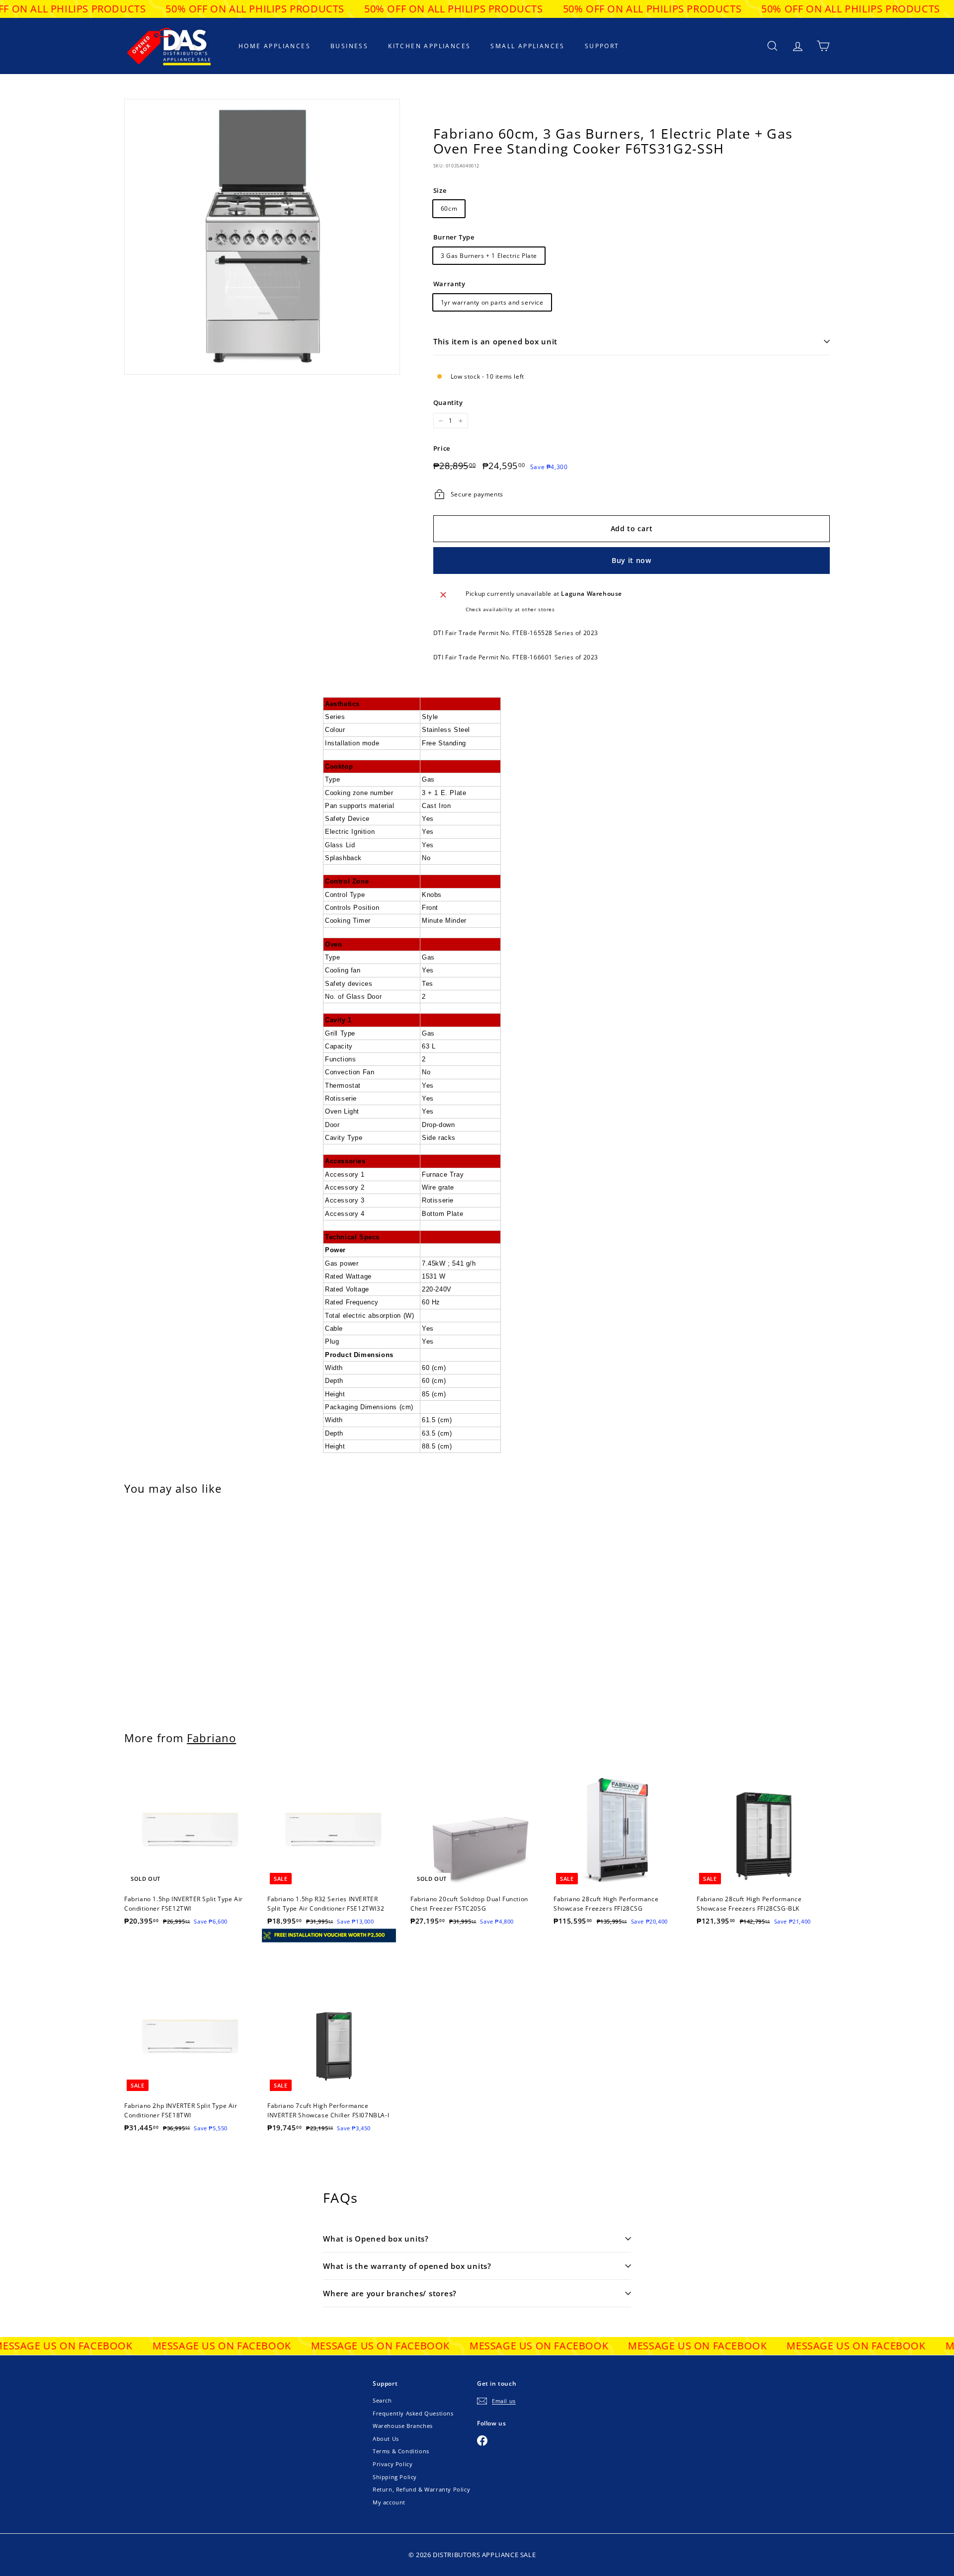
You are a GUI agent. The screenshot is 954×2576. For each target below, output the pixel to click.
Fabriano (211, 1738)
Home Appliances (275, 46)
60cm (449, 208)
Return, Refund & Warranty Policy (421, 2489)
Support (602, 46)
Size (440, 190)
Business (349, 46)
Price (442, 448)
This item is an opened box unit (495, 341)
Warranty (449, 284)
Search (382, 2400)
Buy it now (632, 560)
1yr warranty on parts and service (492, 302)
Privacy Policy (393, 2464)
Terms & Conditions (401, 2451)
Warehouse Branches (403, 2426)
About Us (386, 2439)
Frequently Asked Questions (413, 2413)
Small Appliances (527, 46)
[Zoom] (262, 237)
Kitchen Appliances (429, 46)
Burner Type (454, 237)
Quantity (448, 402)
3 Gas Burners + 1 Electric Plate (489, 256)
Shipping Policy (395, 2477)
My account (389, 2502)
